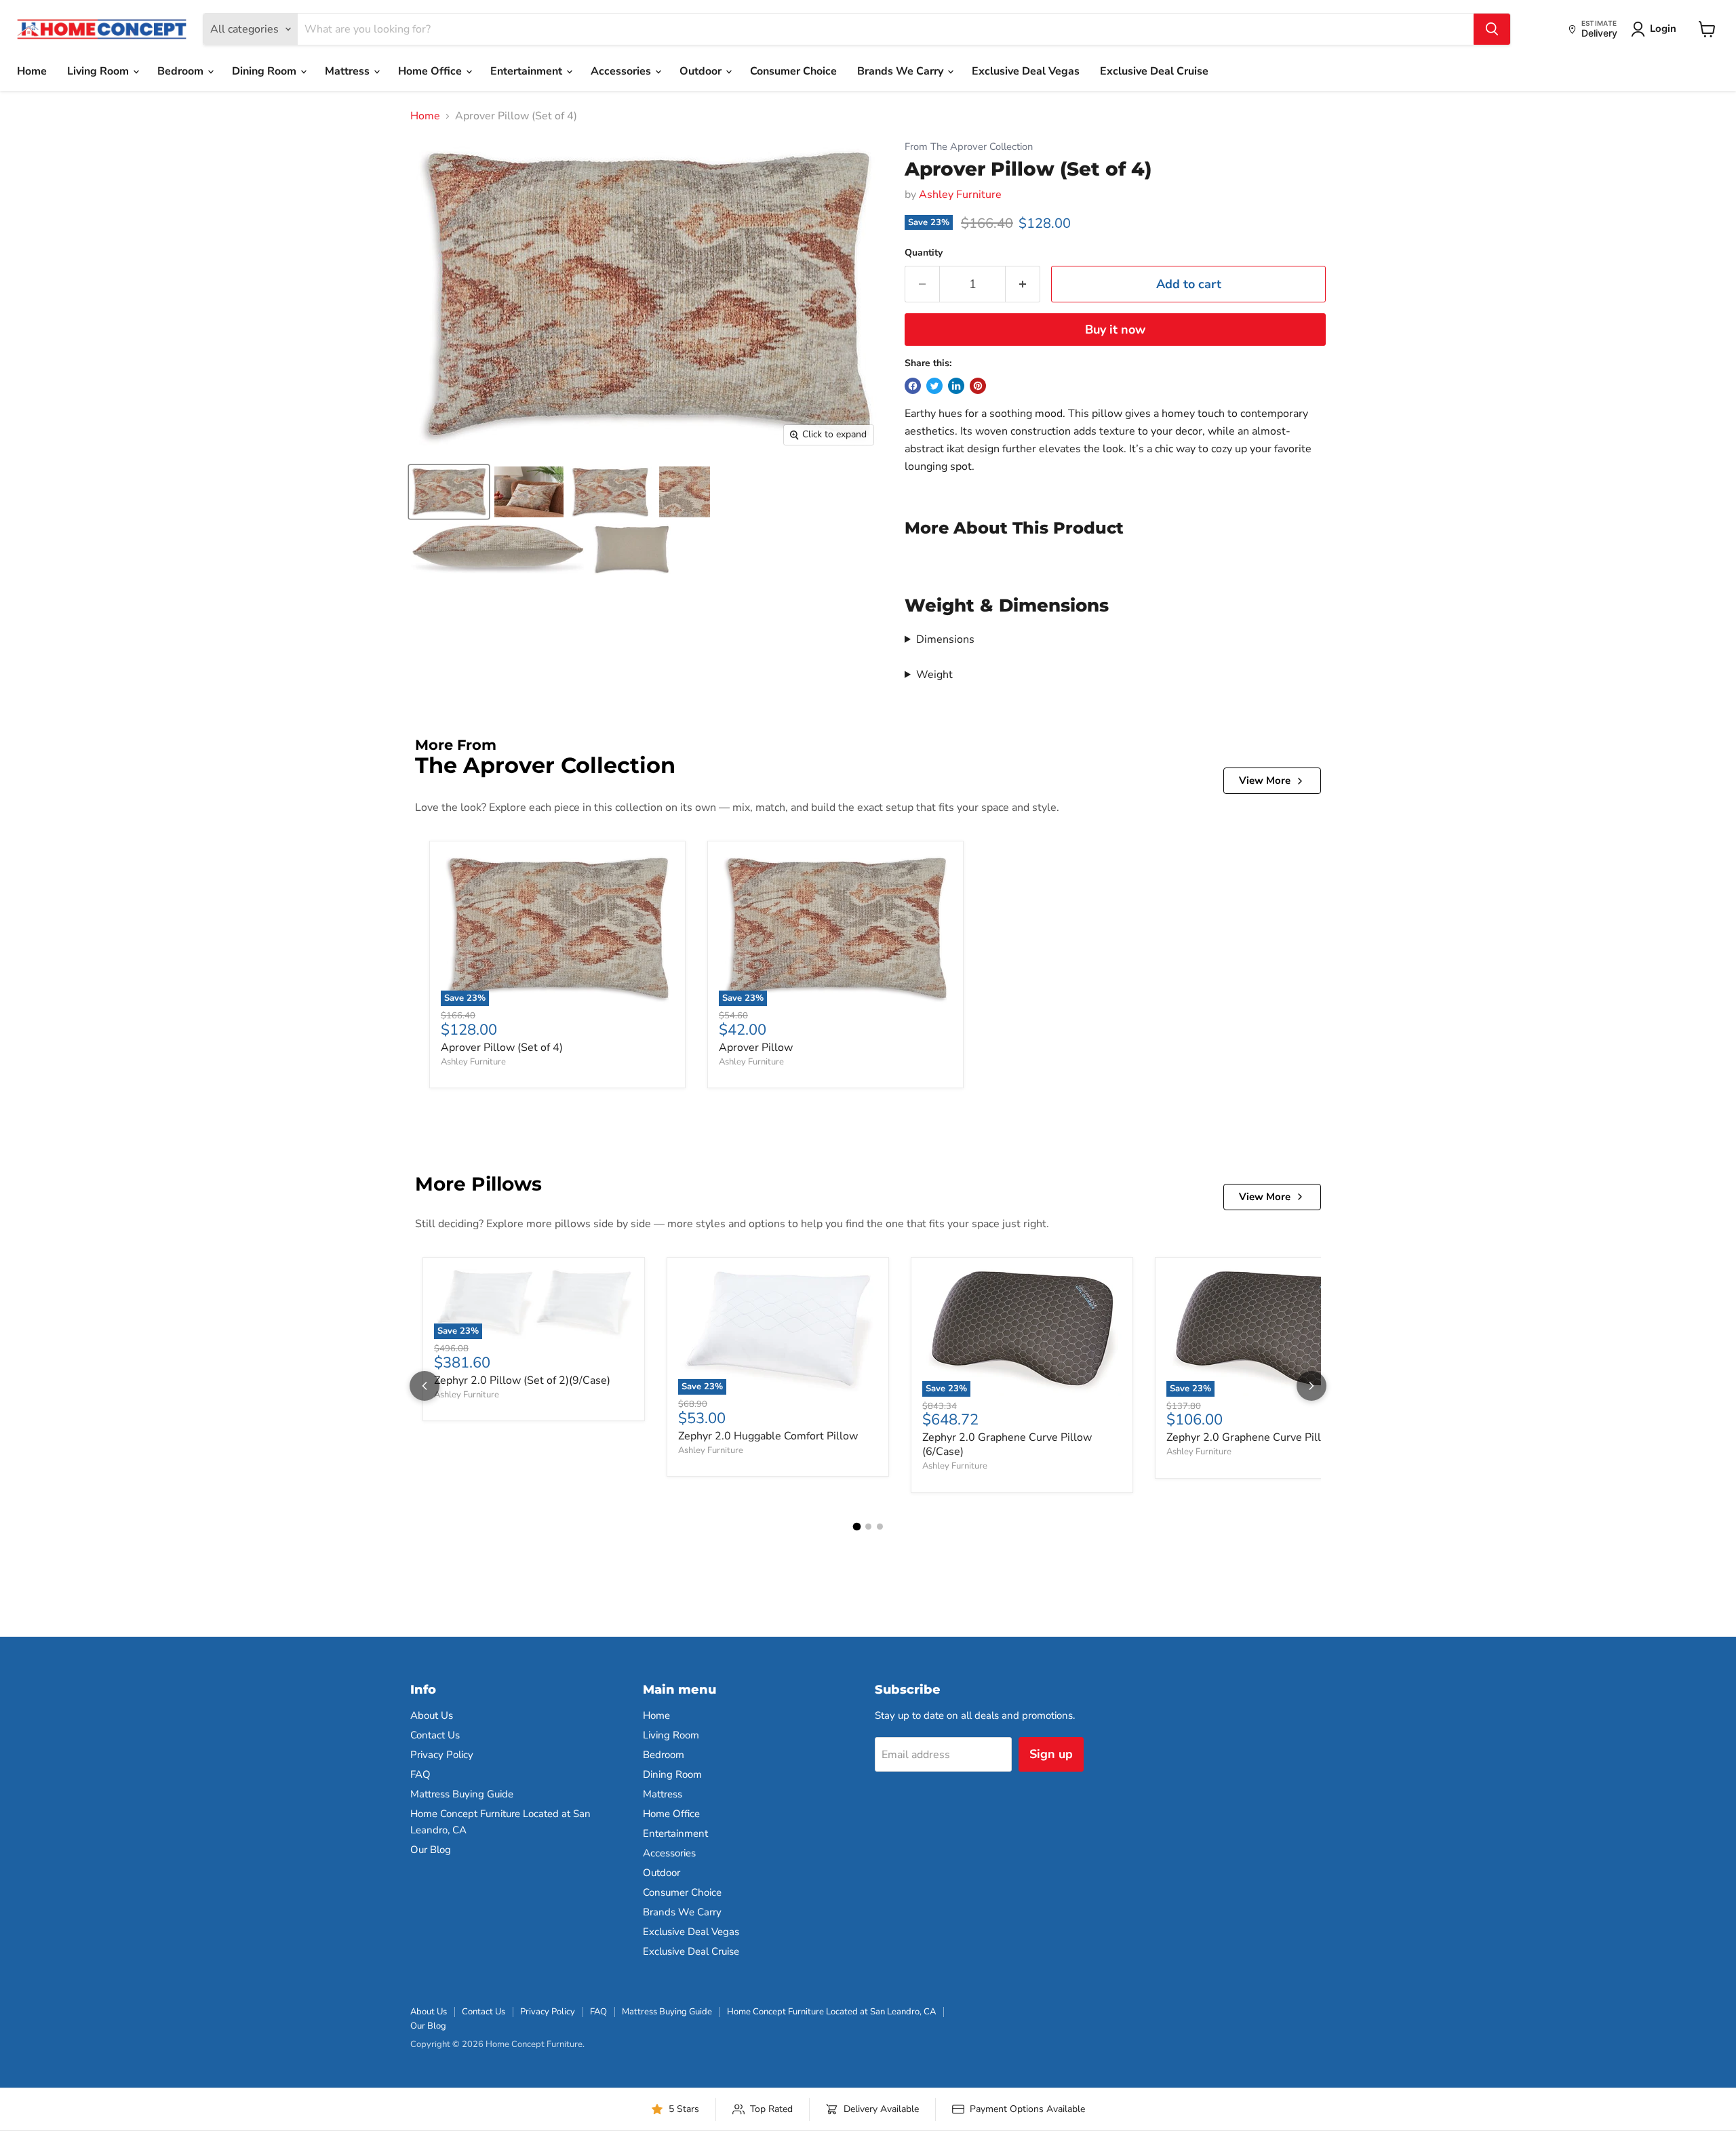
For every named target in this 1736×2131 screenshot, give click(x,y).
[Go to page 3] (880, 1527)
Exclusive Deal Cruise (1154, 71)
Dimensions (945, 639)
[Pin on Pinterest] (978, 386)
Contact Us (435, 1735)
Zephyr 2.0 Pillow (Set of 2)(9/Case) (522, 1380)
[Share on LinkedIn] (956, 386)
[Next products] (1311, 1386)
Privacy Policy (442, 1755)
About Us (432, 1715)
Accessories (622, 71)
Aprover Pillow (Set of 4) (502, 1048)
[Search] (1492, 29)
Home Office (431, 71)
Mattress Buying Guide (462, 1794)
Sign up (1051, 1754)
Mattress (349, 71)
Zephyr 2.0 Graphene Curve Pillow (1251, 1437)
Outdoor (702, 71)
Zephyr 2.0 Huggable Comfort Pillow (768, 1436)
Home (32, 71)
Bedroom (182, 71)
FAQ (420, 1774)
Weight (934, 675)
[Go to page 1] (856, 1526)
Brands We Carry (902, 71)
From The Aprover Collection (969, 147)
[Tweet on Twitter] (934, 386)
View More (1265, 780)
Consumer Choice (793, 71)
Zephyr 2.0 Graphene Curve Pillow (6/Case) (1007, 1445)
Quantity (924, 253)
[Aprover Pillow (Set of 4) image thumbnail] (449, 492)
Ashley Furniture (960, 195)
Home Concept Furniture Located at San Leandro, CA (831, 2012)
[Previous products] (425, 1386)
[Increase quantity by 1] (1023, 284)
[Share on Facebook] (913, 386)
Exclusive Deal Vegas (1026, 71)
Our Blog (431, 1850)
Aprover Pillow (756, 1048)
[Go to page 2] (868, 1527)
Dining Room (265, 71)
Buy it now (1115, 330)
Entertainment (528, 71)
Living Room (99, 71)
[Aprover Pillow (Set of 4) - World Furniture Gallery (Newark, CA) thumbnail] (529, 492)
